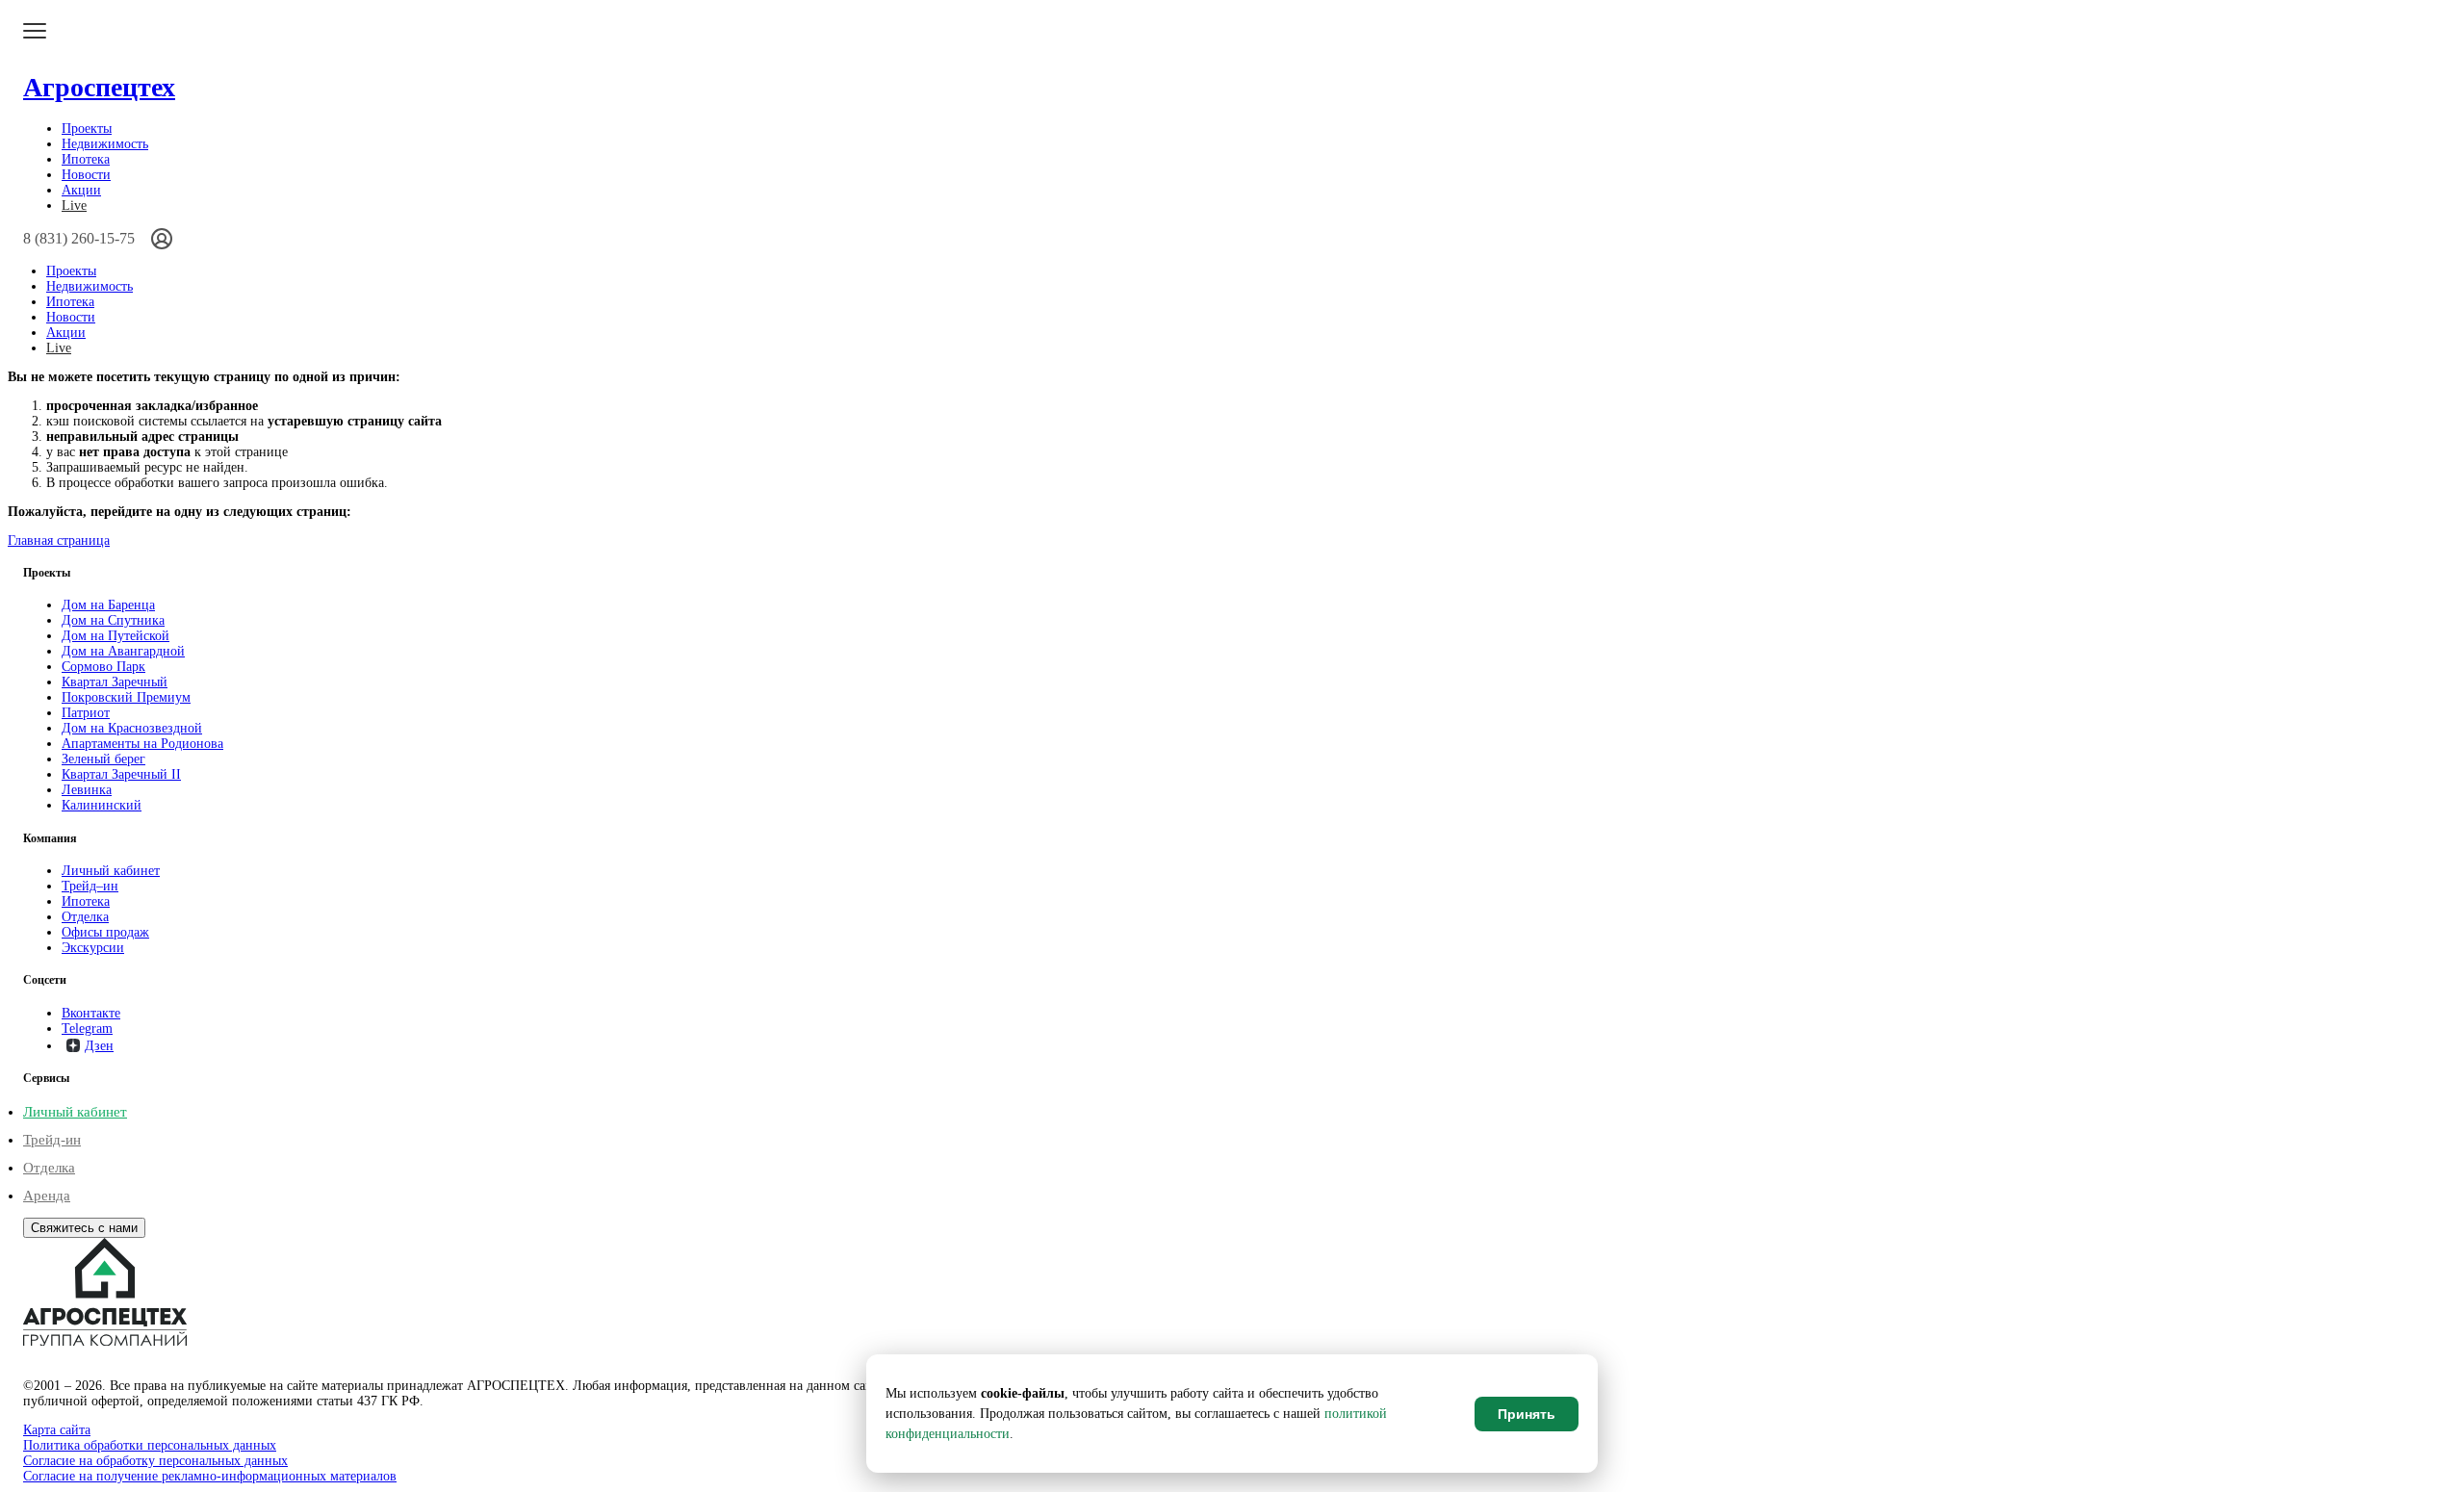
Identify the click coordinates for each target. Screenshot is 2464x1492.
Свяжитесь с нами (84, 1228)
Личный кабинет (111, 871)
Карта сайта (57, 1430)
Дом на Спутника (113, 620)
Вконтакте (91, 1013)
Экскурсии (93, 948)
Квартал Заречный (115, 682)
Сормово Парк (103, 667)
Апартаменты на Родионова (142, 744)
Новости (86, 175)
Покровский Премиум (126, 697)
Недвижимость (105, 144)
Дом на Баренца (108, 605)
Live (74, 206)
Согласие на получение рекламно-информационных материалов (210, 1476)
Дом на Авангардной (123, 651)
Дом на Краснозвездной (132, 728)
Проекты (87, 129)
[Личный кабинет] (162, 239)
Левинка (87, 790)
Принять (1527, 1414)
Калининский (102, 805)
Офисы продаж (105, 932)
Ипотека (86, 159)
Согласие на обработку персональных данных (155, 1461)
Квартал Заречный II (121, 774)
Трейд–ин (90, 886)
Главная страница (59, 540)
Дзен (99, 1046)
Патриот (86, 713)
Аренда (47, 1196)
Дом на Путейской (115, 636)
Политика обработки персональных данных (150, 1445)
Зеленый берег (103, 759)
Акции (81, 190)
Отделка (85, 917)
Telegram (87, 1029)
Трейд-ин (52, 1140)
